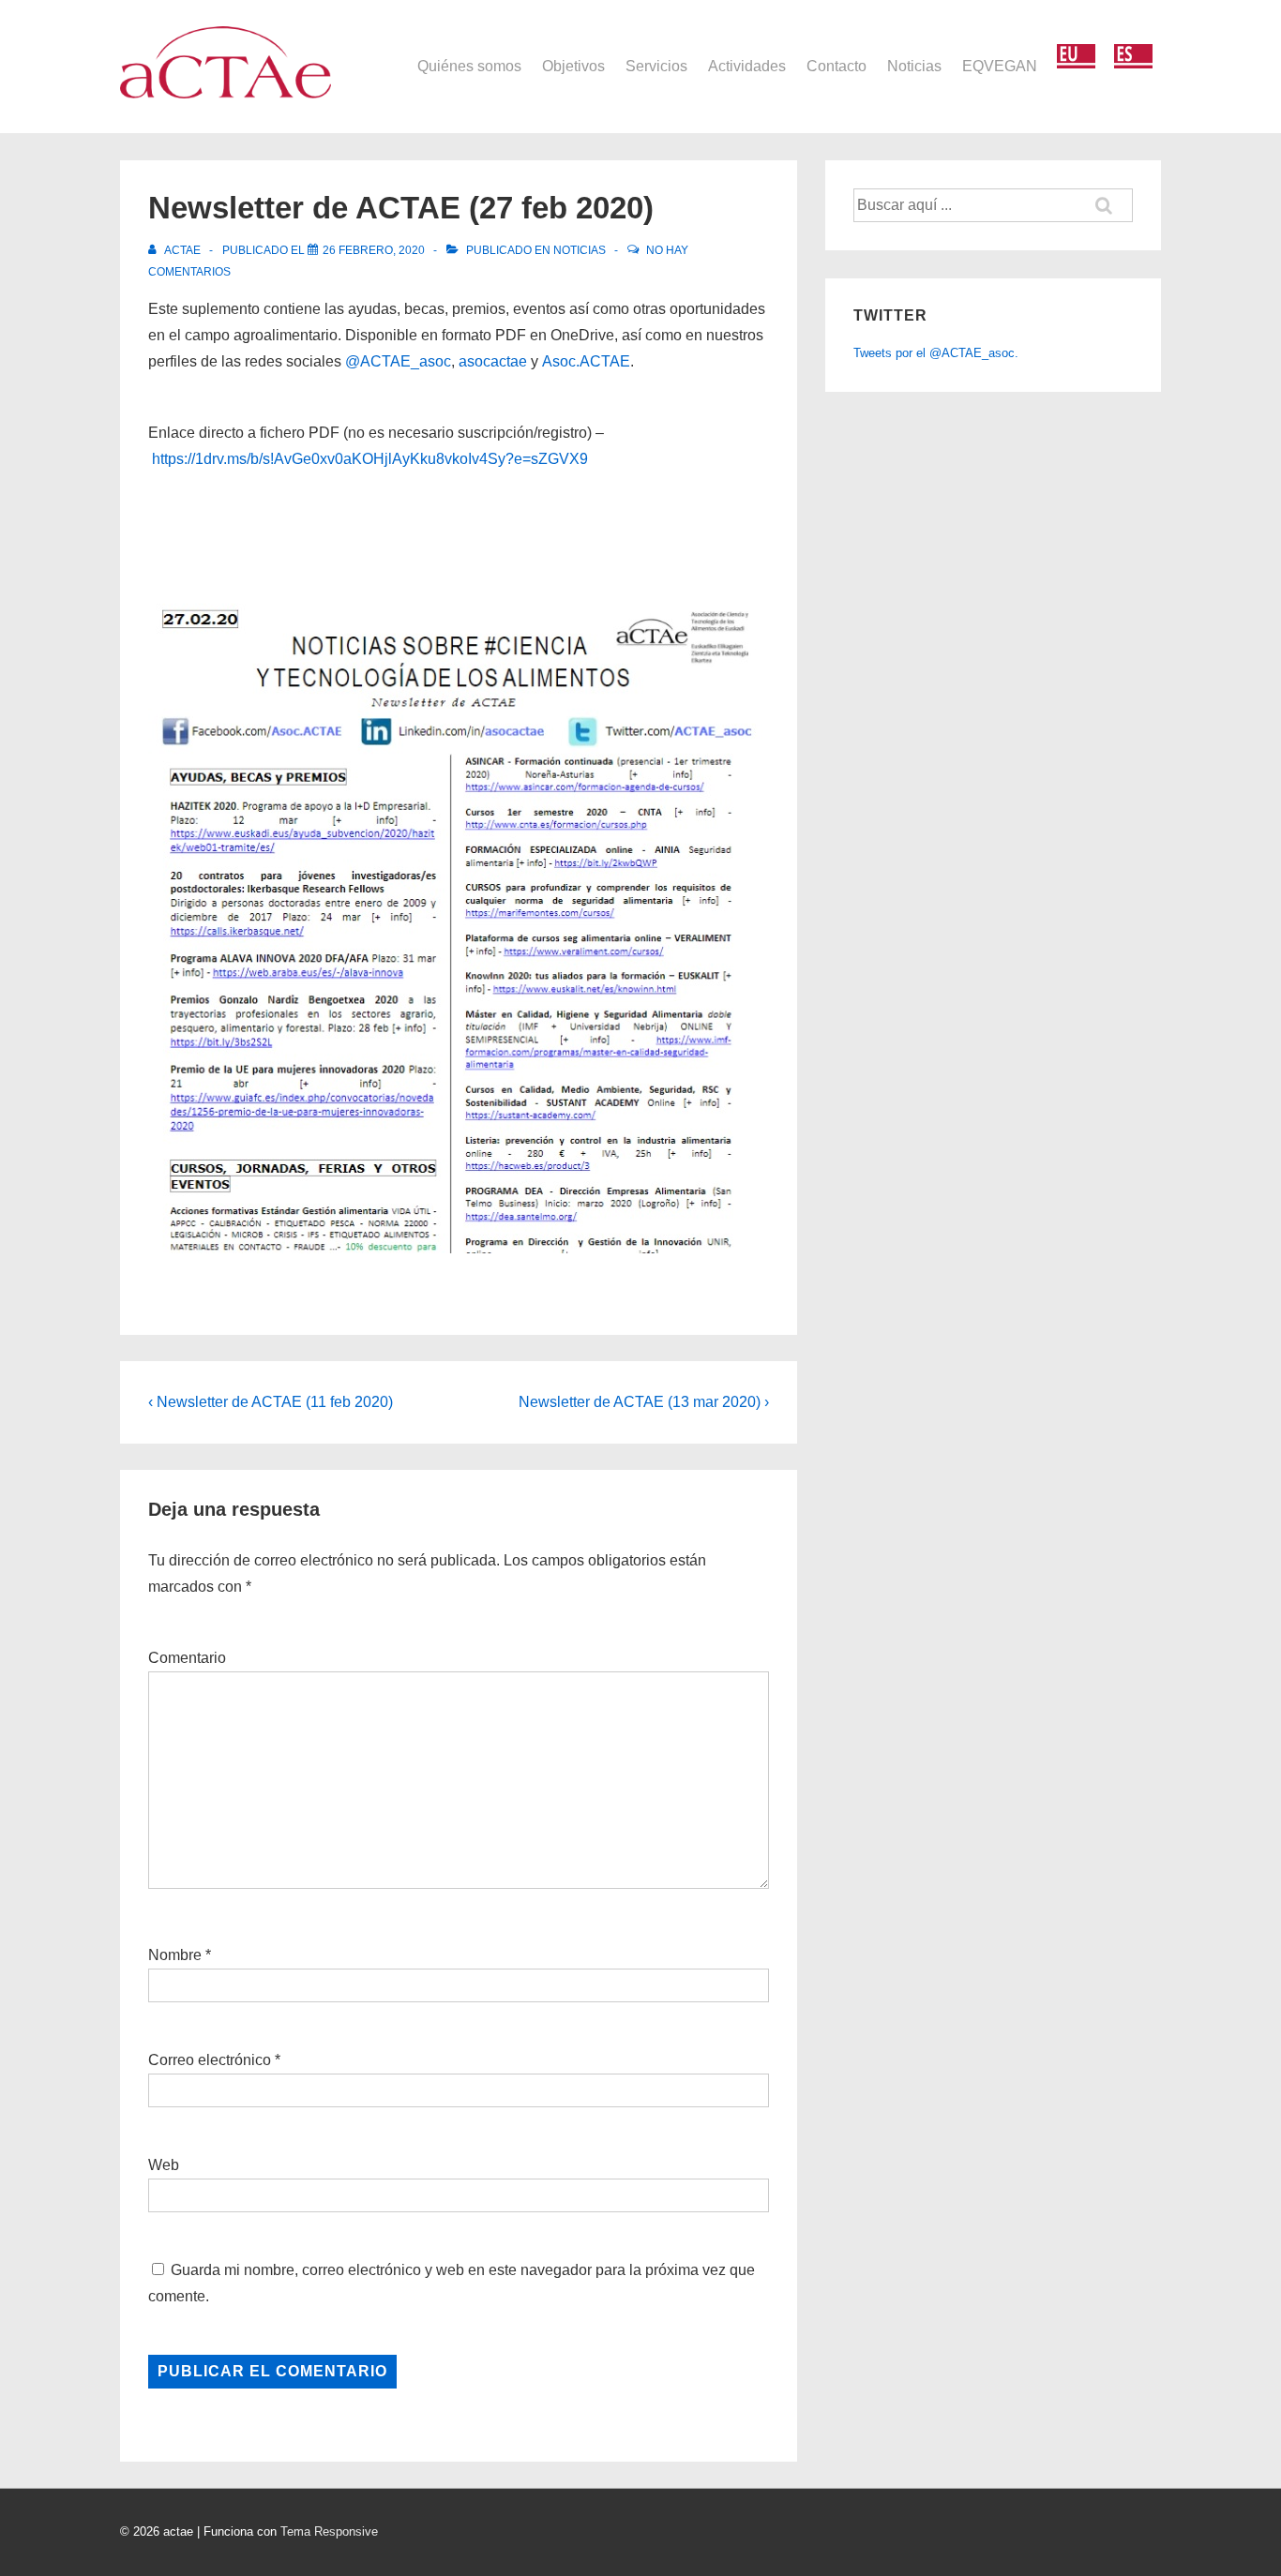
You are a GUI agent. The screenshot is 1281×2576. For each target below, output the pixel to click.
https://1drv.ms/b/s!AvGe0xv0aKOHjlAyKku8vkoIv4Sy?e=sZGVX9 (370, 459)
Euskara (1076, 57)
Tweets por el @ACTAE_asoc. (936, 353)
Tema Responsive (329, 2531)
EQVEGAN (1000, 66)
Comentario (187, 1658)
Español (1133, 57)
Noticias (914, 66)
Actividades (747, 66)
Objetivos (573, 66)
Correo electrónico (210, 2060)
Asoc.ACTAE (586, 361)
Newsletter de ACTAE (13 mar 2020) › (644, 1402)
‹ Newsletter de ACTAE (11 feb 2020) (271, 1402)
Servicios (656, 66)
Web (164, 2165)
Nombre (175, 1955)
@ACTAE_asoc (398, 361)
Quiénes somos (469, 66)
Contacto (836, 66)
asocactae (493, 361)
